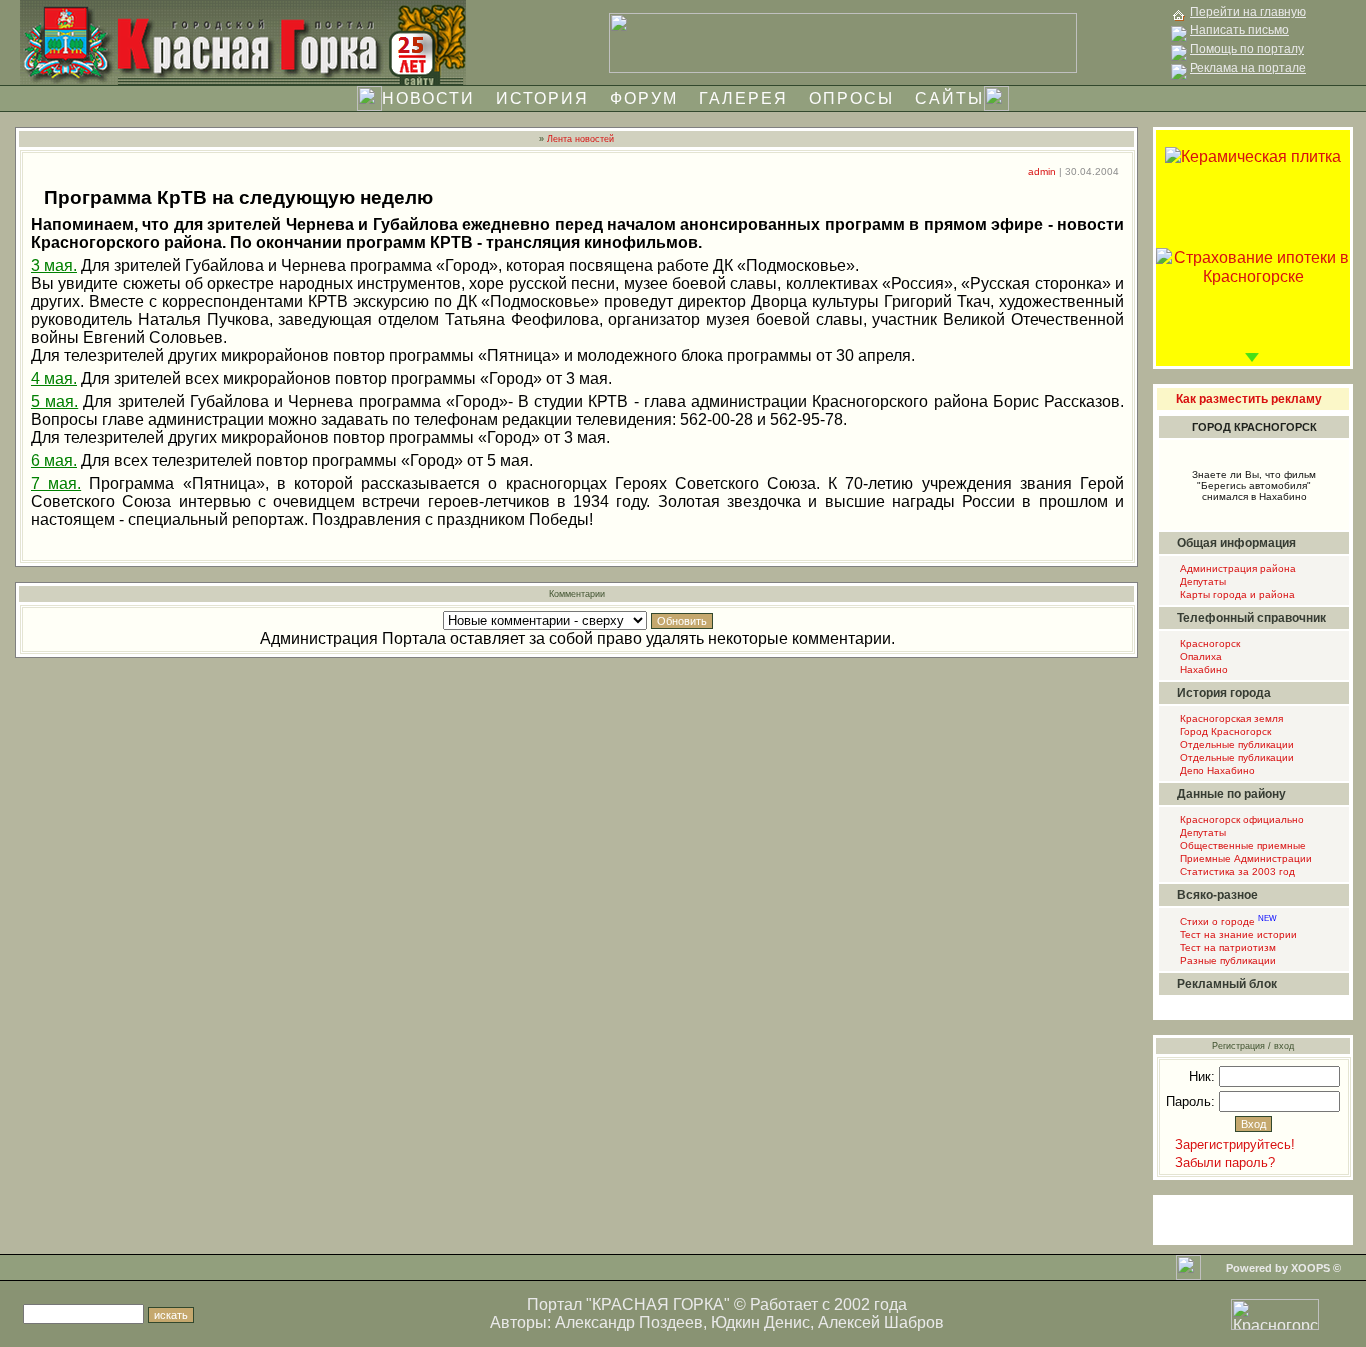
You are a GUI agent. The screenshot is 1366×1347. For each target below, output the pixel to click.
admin (1042, 171)
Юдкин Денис (760, 1322)
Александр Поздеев (629, 1322)
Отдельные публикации (1235, 744)
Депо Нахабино (1216, 770)
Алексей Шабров (881, 1322)
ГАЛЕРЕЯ (743, 98)
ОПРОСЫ (851, 98)
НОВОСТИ (428, 98)
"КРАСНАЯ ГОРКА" (658, 1304)
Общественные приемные (1241, 845)
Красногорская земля (1230, 718)
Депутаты (1201, 581)
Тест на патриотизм (1226, 947)
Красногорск (1208, 643)
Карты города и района (1236, 594)
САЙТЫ (949, 98)
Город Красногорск (1224, 731)
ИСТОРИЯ (542, 98)
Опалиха (1199, 656)
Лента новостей (580, 139)
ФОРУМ (644, 98)
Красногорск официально (1240, 819)
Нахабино (1202, 669)
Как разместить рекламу (1249, 399)
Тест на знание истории (1237, 934)
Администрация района (1236, 568)
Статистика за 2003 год (1236, 871)
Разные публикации (1226, 960)
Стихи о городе (1227, 921)
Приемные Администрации (1244, 858)
